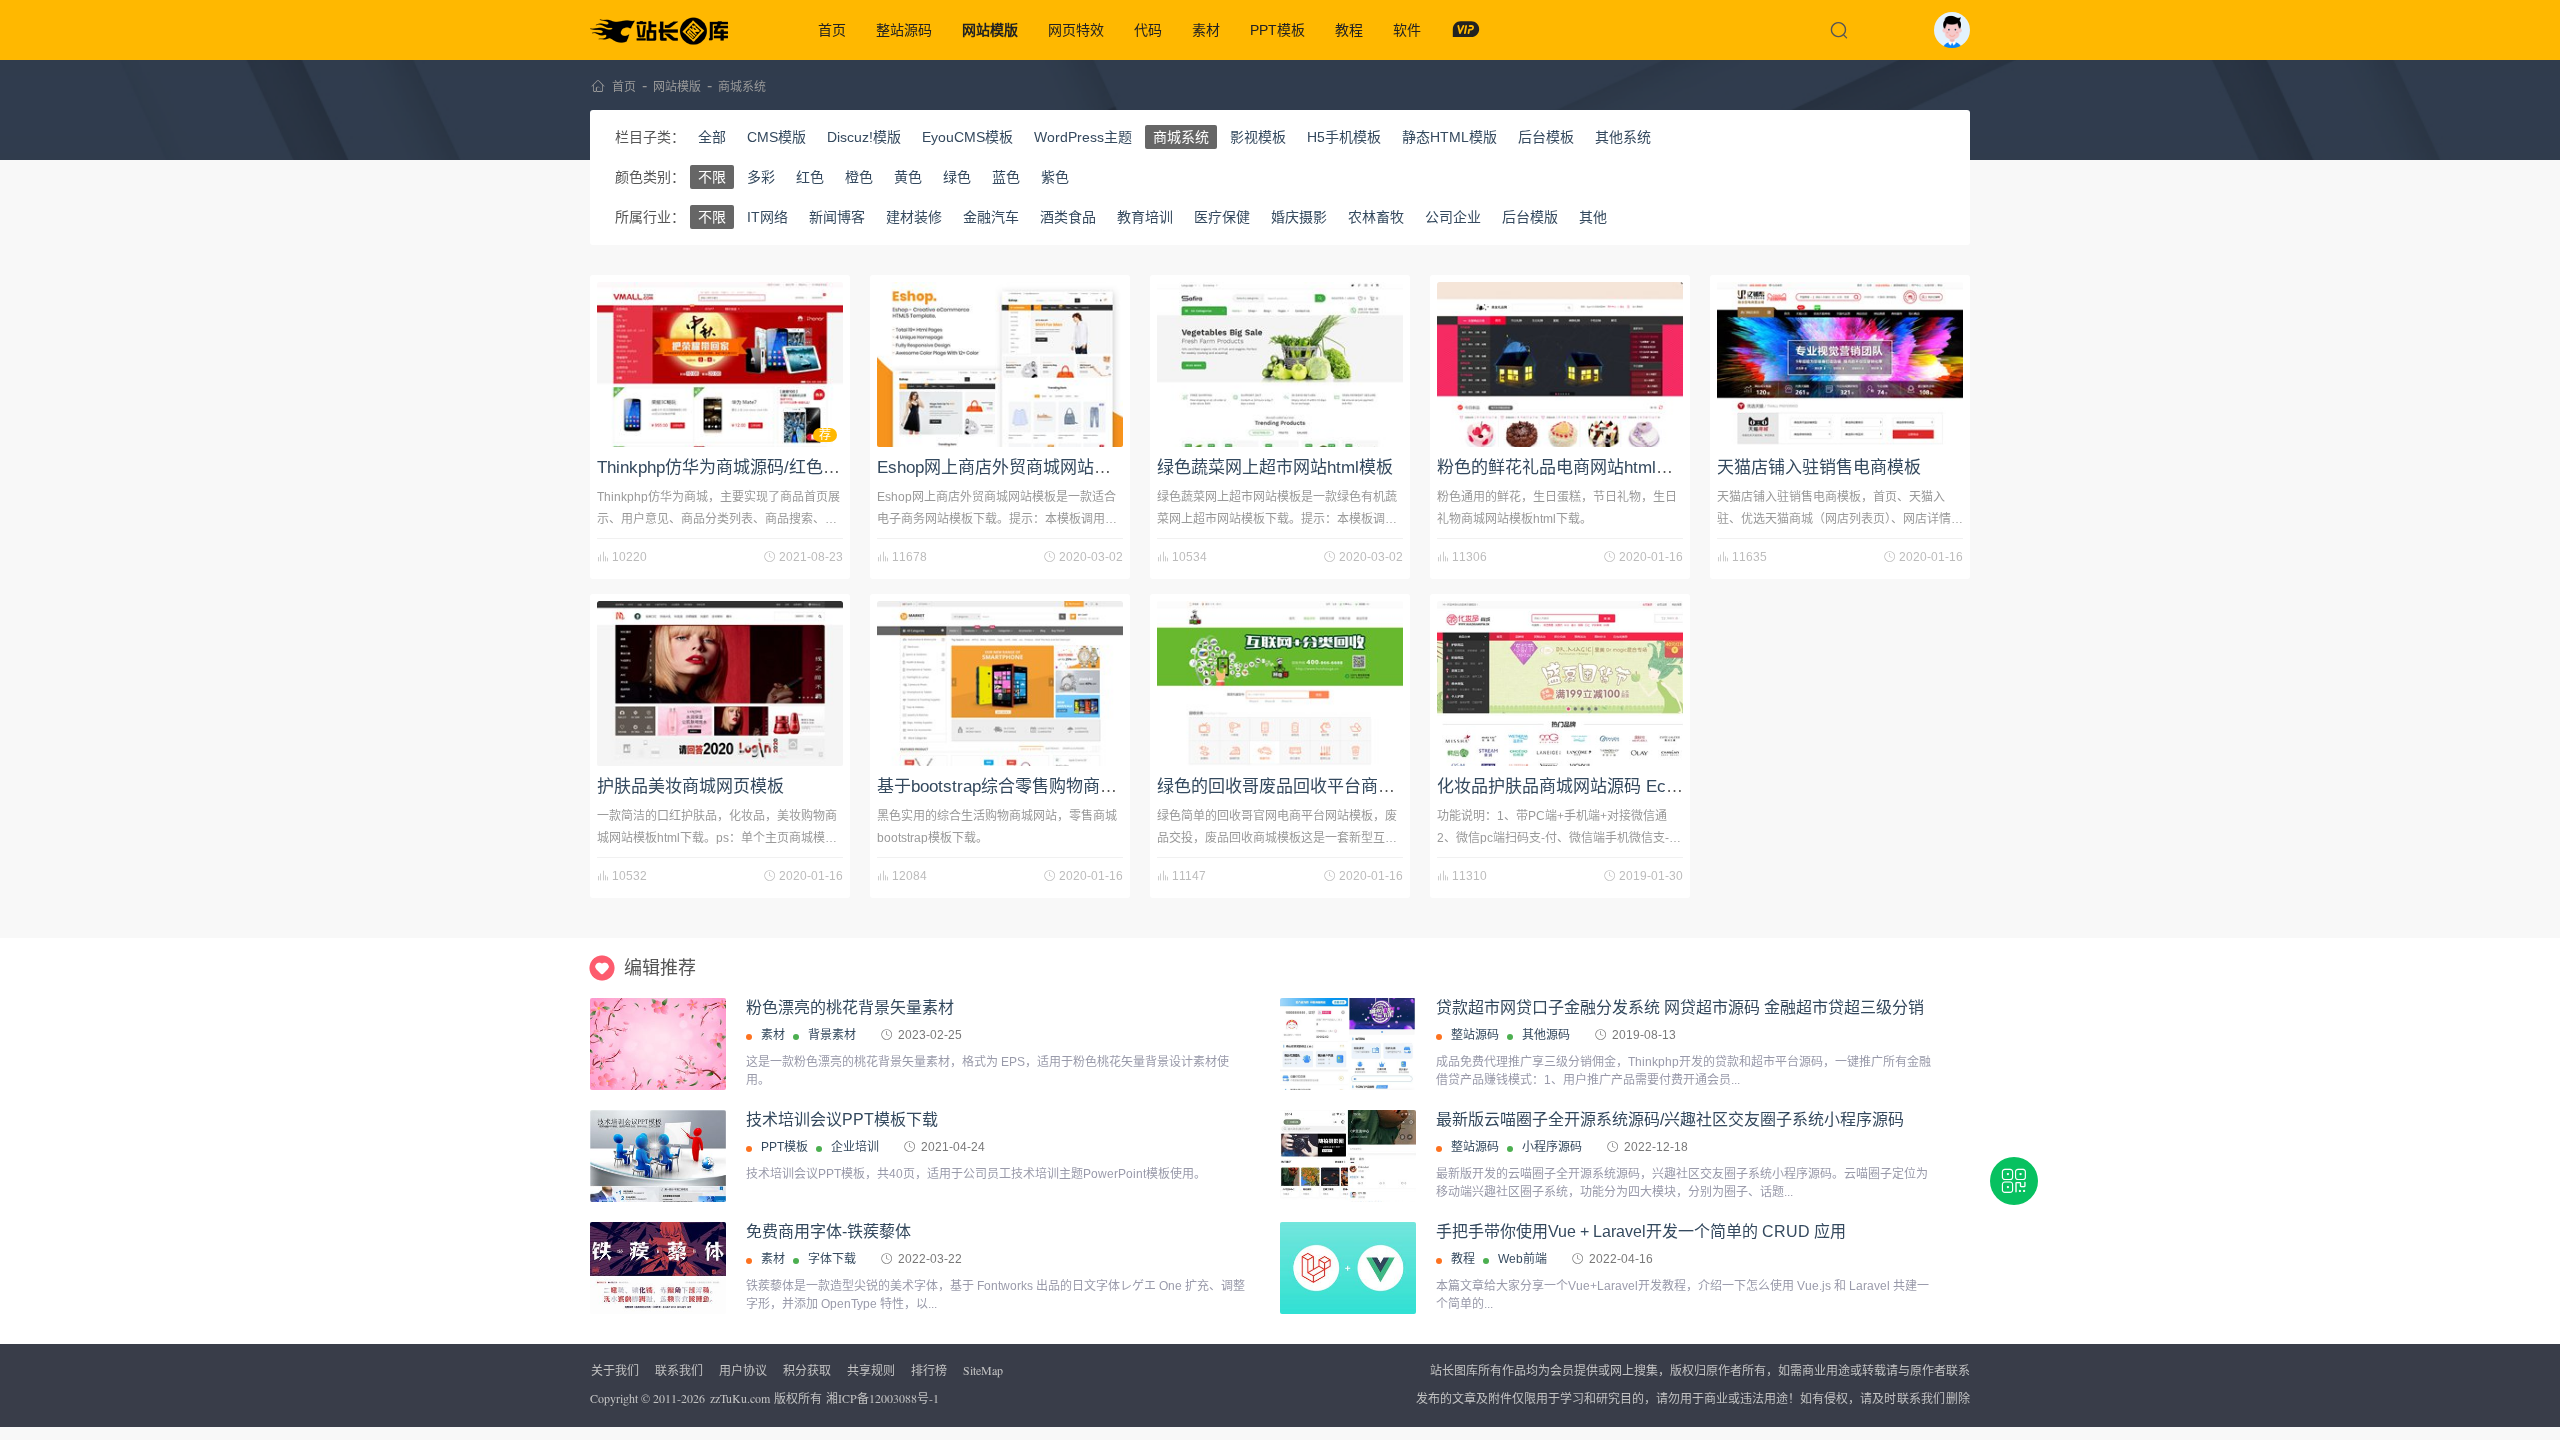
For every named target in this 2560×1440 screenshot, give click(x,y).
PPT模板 (1277, 30)
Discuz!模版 (864, 137)
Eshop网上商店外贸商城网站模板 (1002, 467)
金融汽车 (991, 217)
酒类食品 (1068, 217)
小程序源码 (1552, 1147)
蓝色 (1006, 177)
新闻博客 (837, 217)
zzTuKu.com (740, 1398)
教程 (1349, 30)
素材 (1206, 30)
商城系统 (742, 87)
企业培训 (855, 1147)
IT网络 (767, 217)
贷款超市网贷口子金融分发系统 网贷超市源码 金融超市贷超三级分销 (1680, 1007)
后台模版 (1530, 217)
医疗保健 (1222, 217)
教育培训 (1145, 217)
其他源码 (1546, 1035)
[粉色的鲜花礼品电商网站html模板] (1560, 364)
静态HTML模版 (1449, 137)
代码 (1148, 30)
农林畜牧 (1376, 217)
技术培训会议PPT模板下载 (842, 1119)
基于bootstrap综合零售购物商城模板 (1014, 786)
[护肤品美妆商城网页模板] (720, 683)
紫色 (1055, 177)
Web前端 (1522, 1259)
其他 (1593, 217)
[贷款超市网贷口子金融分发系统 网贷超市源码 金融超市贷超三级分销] (1348, 1044)
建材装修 (914, 217)
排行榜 (929, 1370)
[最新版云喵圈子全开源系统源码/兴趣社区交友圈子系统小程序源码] (1348, 1156)
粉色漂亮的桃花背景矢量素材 (850, 1007)
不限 (712, 177)
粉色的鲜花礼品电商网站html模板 (1563, 467)
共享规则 (871, 1370)
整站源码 (904, 30)
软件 (1407, 30)
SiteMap (983, 1370)
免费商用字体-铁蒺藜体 (828, 1231)
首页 (832, 30)
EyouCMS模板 (967, 137)
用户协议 (743, 1370)
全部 (712, 137)
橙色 (859, 177)
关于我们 (615, 1370)
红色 (810, 177)
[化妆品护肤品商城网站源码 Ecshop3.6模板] (1560, 683)
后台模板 (1546, 137)
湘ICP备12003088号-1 (882, 1398)
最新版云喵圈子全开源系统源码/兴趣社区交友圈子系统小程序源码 (1670, 1119)
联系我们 (679, 1370)
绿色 (957, 177)
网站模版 (990, 30)
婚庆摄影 (1299, 217)
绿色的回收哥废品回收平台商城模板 (1293, 786)
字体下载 (832, 1259)
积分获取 (807, 1370)
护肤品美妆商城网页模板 (690, 786)
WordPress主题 (1083, 137)
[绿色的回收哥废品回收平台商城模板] (1280, 683)
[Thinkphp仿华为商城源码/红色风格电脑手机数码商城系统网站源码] (720, 364)
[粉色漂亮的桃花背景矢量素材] (658, 1044)
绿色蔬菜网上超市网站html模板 (1275, 467)
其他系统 (1623, 137)
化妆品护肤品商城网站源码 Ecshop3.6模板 (1598, 786)
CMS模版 (776, 137)
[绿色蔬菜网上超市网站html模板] (1280, 364)
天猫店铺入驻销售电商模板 (1819, 467)
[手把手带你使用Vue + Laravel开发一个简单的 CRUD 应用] (1348, 1268)
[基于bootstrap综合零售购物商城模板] (1000, 683)
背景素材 (832, 1035)
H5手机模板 (1344, 137)
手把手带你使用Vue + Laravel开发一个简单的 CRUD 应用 (1641, 1231)
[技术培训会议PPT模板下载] (658, 1186)
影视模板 (1258, 137)
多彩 (761, 177)
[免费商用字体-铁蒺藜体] (658, 1268)
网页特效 (1076, 30)
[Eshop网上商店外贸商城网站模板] (1000, 364)
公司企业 (1453, 217)
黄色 (908, 177)
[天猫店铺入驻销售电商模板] (1840, 364)
